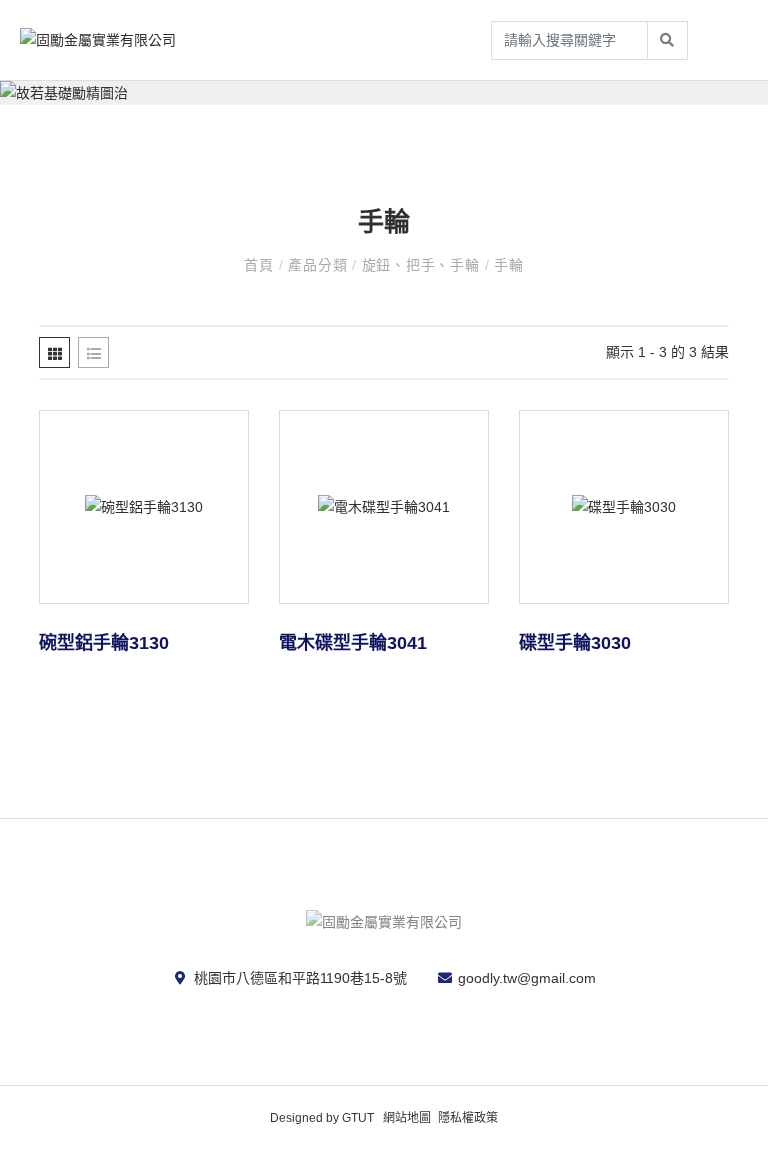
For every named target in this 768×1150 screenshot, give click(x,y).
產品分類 (320, 265)
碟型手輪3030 (575, 643)
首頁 (261, 265)
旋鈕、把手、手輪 (423, 265)
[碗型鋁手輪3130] (144, 507)
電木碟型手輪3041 (353, 643)
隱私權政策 (468, 1118)
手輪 (509, 265)
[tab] (54, 352)
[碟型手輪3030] (624, 507)
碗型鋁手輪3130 (104, 643)
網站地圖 (407, 1118)
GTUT (358, 1118)
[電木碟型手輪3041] (384, 507)
